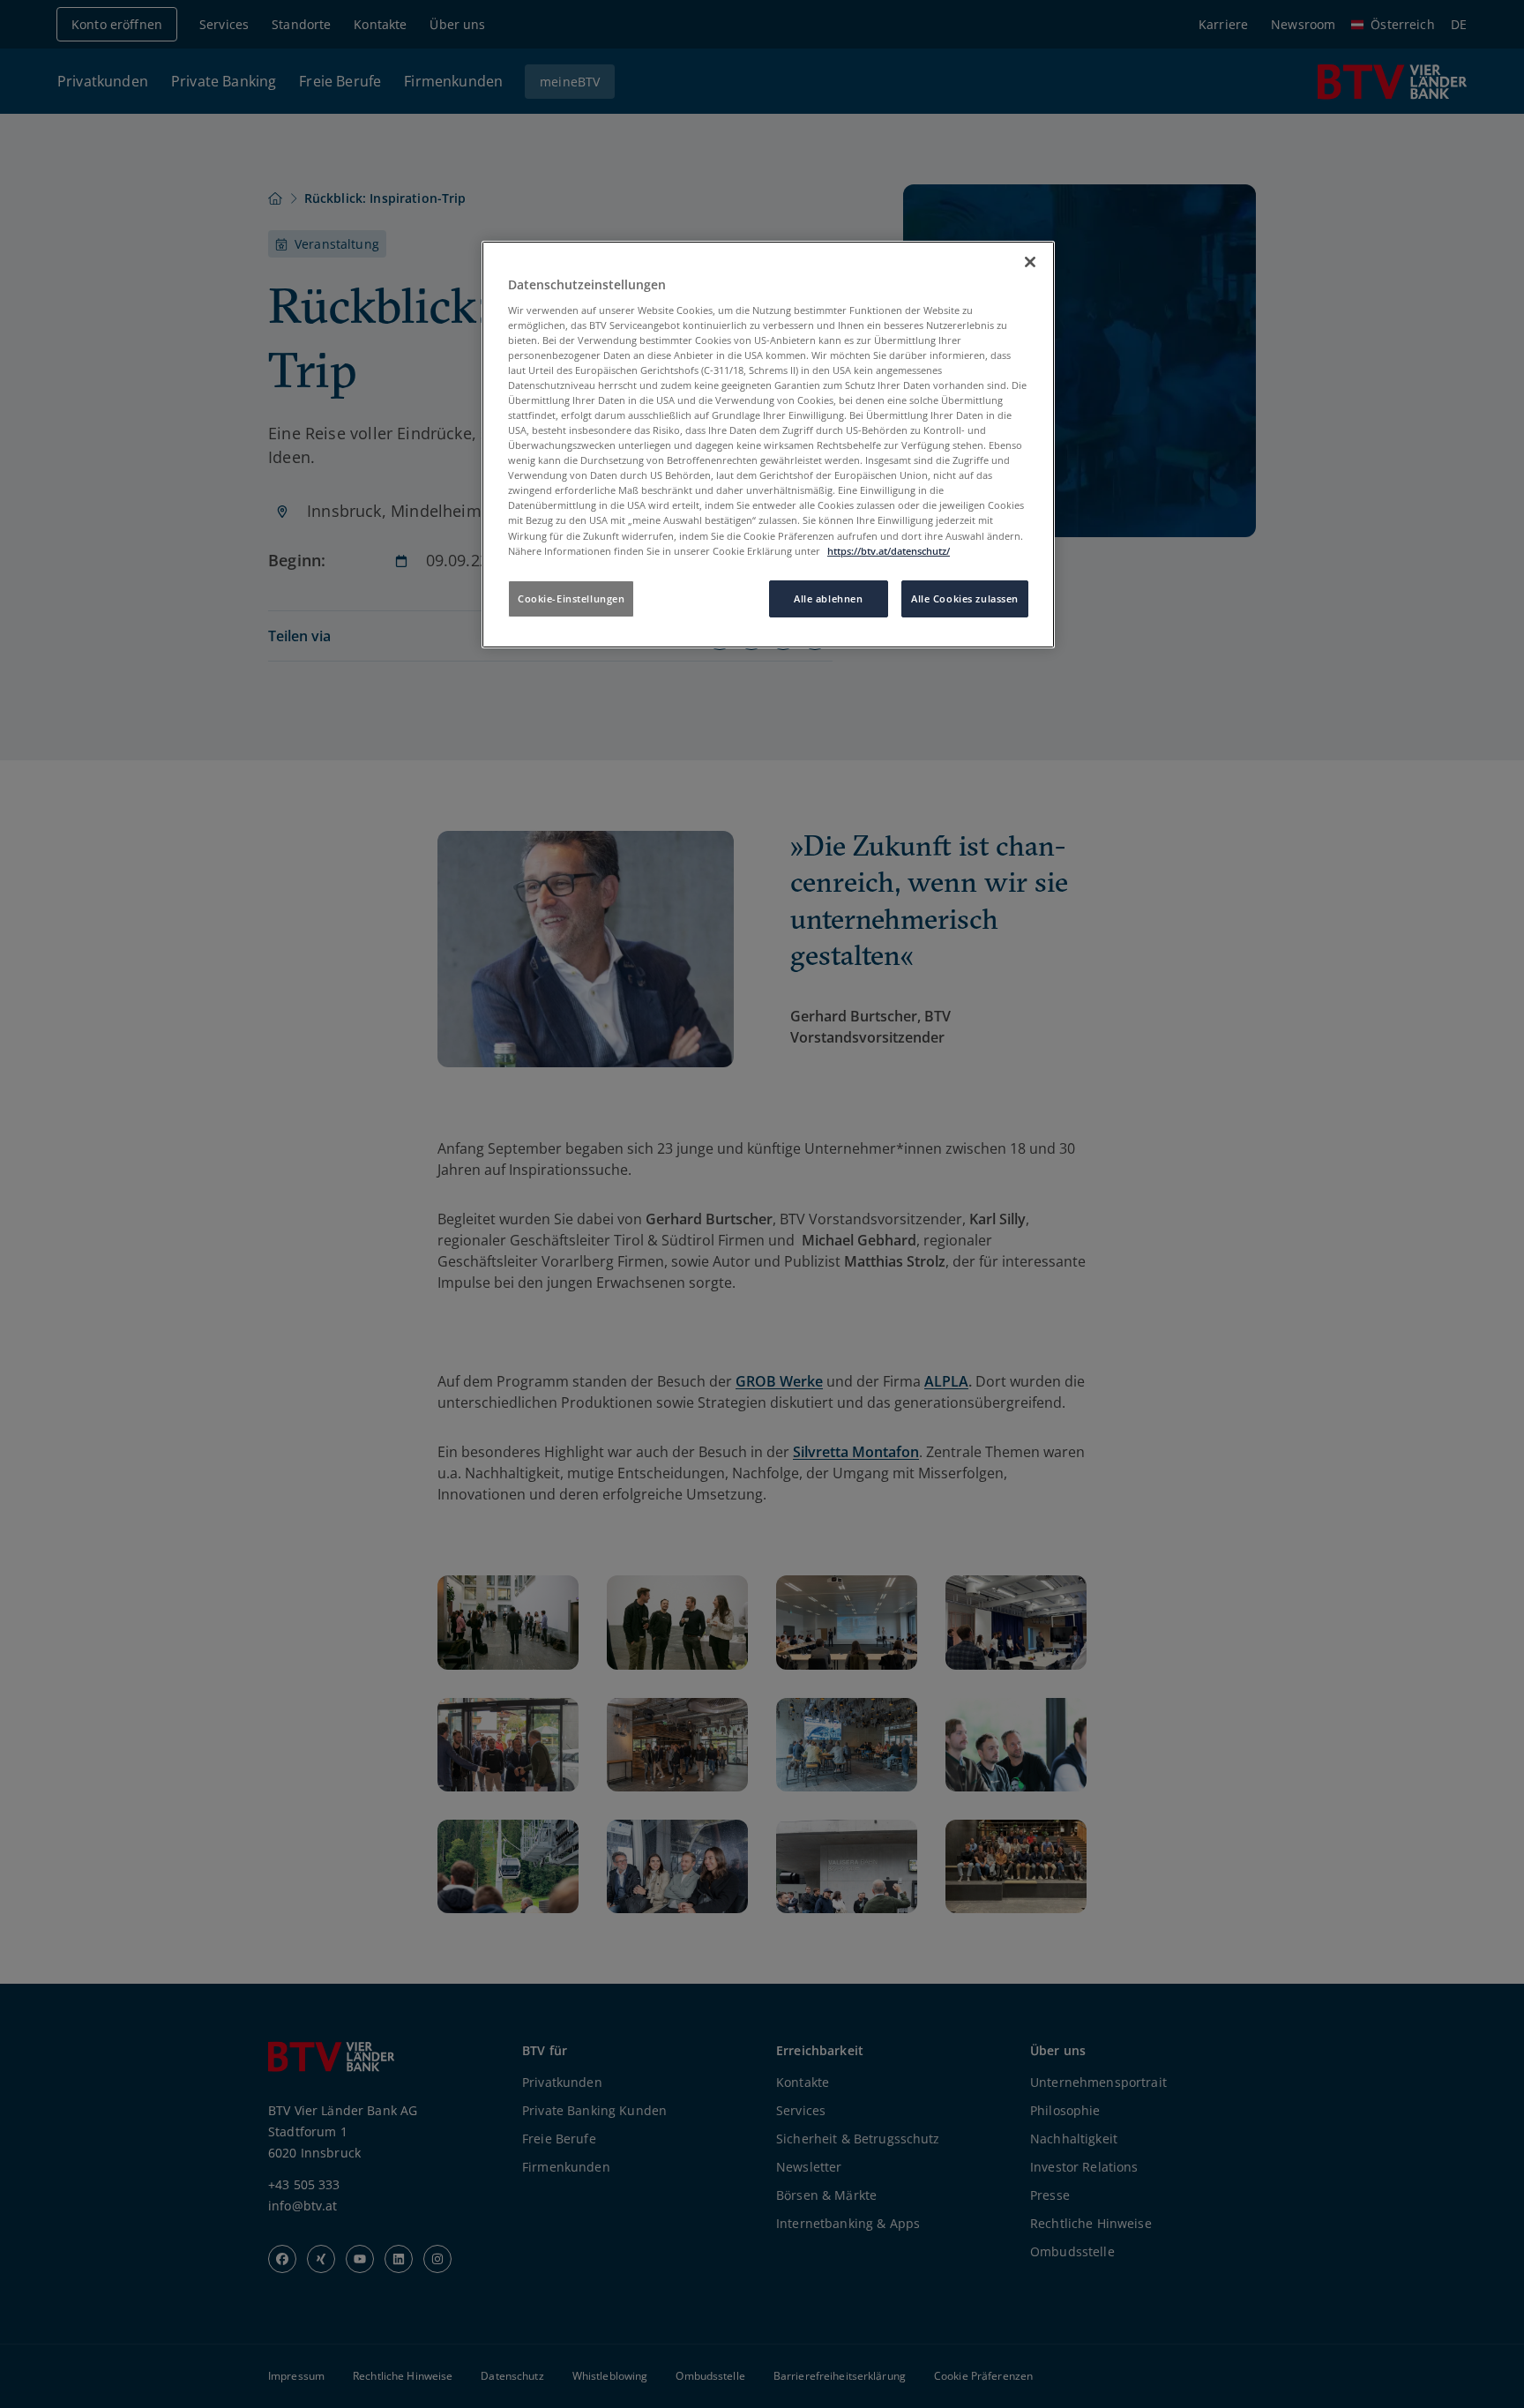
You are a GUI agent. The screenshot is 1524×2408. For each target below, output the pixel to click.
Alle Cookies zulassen (965, 598)
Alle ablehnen (828, 598)
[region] (768, 445)
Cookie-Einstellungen (571, 598)
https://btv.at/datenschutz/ (889, 551)
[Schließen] (1030, 262)
